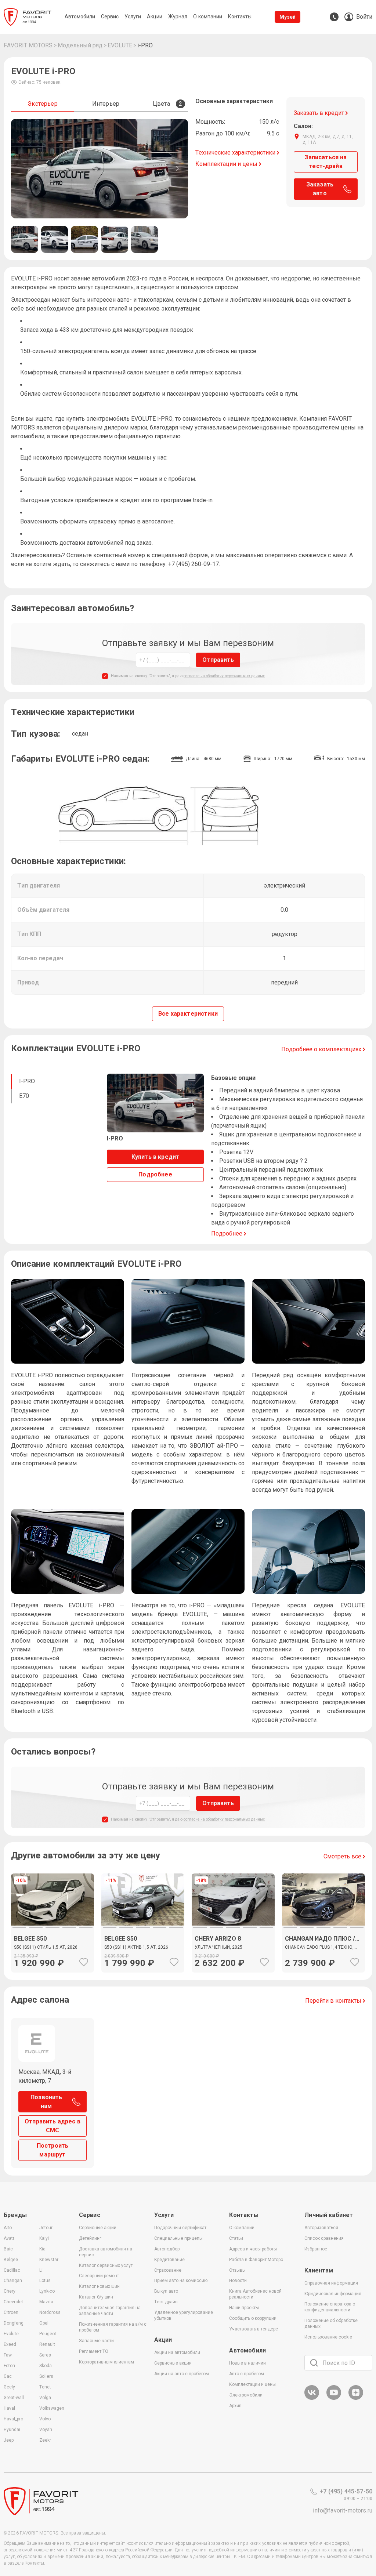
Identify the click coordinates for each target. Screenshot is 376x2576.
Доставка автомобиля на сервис (106, 2252)
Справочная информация (331, 2283)
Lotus (45, 2281)
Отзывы (237, 2270)
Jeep (9, 2440)
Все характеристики (188, 1014)
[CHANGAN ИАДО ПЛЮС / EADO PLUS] (323, 1899)
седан (80, 734)
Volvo (45, 2419)
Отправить (218, 660)
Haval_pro (13, 2419)
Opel (44, 2323)
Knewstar (49, 2260)
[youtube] (334, 2399)
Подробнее (155, 1174)
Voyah (46, 2430)
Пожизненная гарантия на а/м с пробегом (113, 2327)
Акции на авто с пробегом (182, 2374)
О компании (242, 2228)
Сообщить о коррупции (253, 2318)
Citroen (11, 2312)
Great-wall (14, 2398)
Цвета (167, 104)
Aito (8, 2228)
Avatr (9, 2238)
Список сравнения (324, 2238)
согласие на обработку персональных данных (224, 676)
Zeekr (45, 2440)
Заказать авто (320, 189)
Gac (8, 2376)
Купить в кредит (155, 1157)
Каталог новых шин (99, 2286)
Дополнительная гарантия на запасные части (110, 2311)
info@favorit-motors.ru (343, 2510)
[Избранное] (84, 1962)
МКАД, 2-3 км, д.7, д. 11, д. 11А (328, 139)
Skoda (46, 2366)
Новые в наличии (247, 2363)
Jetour (46, 2228)
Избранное (316, 2249)
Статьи (236, 2238)
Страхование (168, 2270)
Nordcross (50, 2312)
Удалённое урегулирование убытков (184, 2315)
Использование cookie (328, 2337)
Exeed (10, 2344)
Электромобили (246, 2395)
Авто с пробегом (247, 2374)
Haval (9, 2408)
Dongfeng (14, 2323)
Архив (235, 2406)
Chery (10, 2291)
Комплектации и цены (252, 2384)
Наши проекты (244, 2308)
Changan (13, 2281)
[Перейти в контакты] (334, 17)
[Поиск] (314, 2363)
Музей (288, 17)
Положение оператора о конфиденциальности (330, 2307)
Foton (9, 2366)
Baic (8, 2249)
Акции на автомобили (177, 2352)
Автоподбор (167, 2249)
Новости (238, 2281)
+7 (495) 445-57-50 (346, 2491)
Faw (8, 2355)
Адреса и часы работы (253, 2249)
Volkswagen (52, 2408)
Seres (45, 2355)
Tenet (45, 2387)
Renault (47, 2344)
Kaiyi (44, 2238)
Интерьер (106, 104)
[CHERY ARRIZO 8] (233, 1949)
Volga (45, 2398)
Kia (42, 2249)
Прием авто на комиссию (181, 2281)
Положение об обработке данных (331, 2323)
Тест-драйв (166, 2302)
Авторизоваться (321, 2228)
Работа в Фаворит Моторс (256, 2260)
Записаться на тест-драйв (326, 162)
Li (41, 2270)
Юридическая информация (333, 2294)
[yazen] (356, 2399)
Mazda (46, 2302)
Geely (9, 2387)
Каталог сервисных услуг (106, 2265)
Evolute (11, 2334)
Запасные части (96, 2341)
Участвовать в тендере (254, 2329)
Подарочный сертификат (180, 2228)
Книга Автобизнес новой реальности (255, 2294)
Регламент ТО (94, 2351)
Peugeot (48, 2334)
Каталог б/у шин (96, 2297)
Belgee (11, 2260)
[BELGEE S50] (53, 1949)
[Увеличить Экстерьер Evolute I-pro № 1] (100, 169)
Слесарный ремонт (99, 2276)
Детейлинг (90, 2238)
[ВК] (312, 2399)
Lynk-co (47, 2291)
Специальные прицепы (178, 2238)
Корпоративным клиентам (106, 2362)
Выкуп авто (166, 2291)
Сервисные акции (98, 2228)
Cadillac (12, 2270)
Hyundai (12, 2430)
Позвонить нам (46, 2102)
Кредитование (169, 2260)
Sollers (46, 2376)
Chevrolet (13, 2302)
